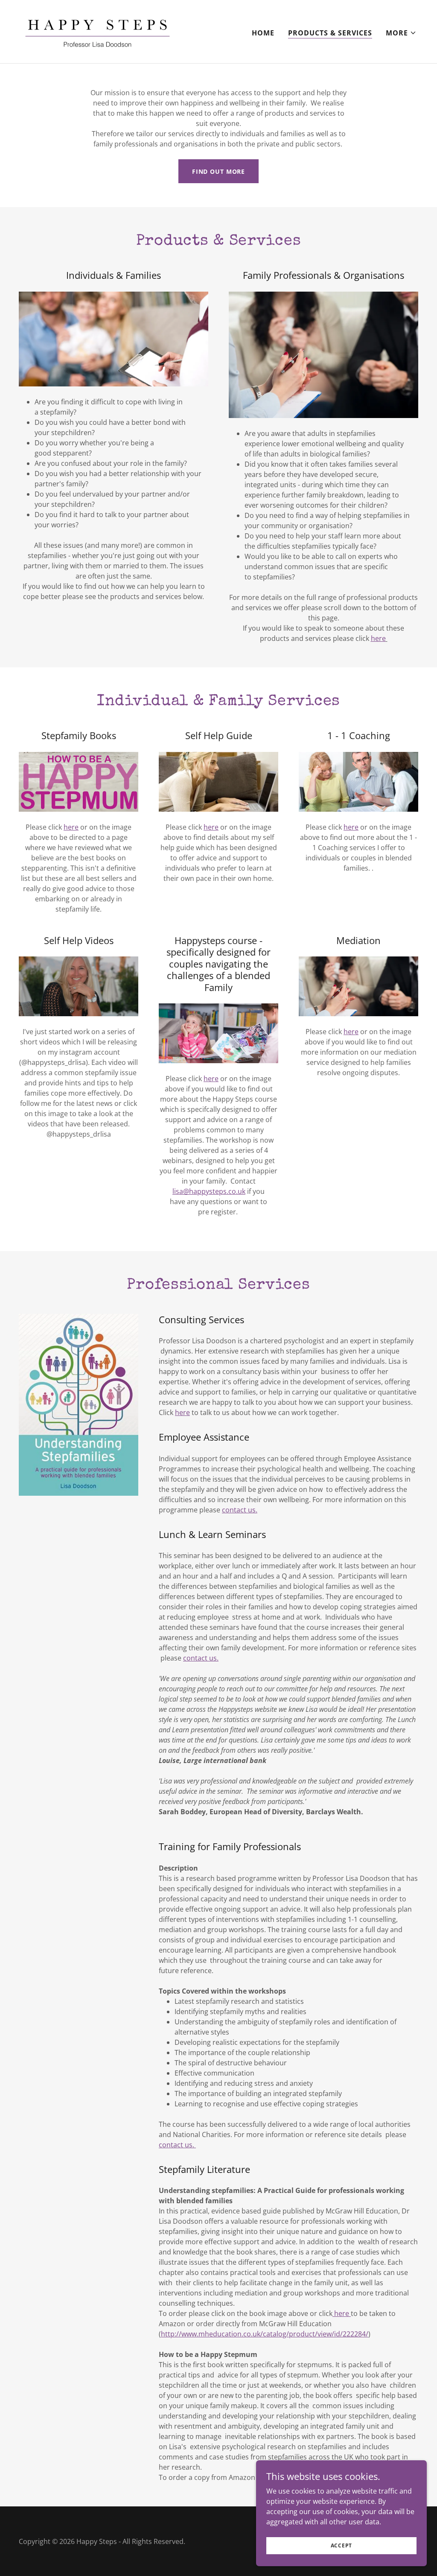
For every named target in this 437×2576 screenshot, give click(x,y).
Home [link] (263, 33)
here (211, 1079)
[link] (98, 31)
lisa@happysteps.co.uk (209, 1191)
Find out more (218, 171)
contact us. (240, 1510)
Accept (342, 2545)
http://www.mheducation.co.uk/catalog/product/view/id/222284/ (265, 2334)
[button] (401, 33)
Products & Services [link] (330, 33)
